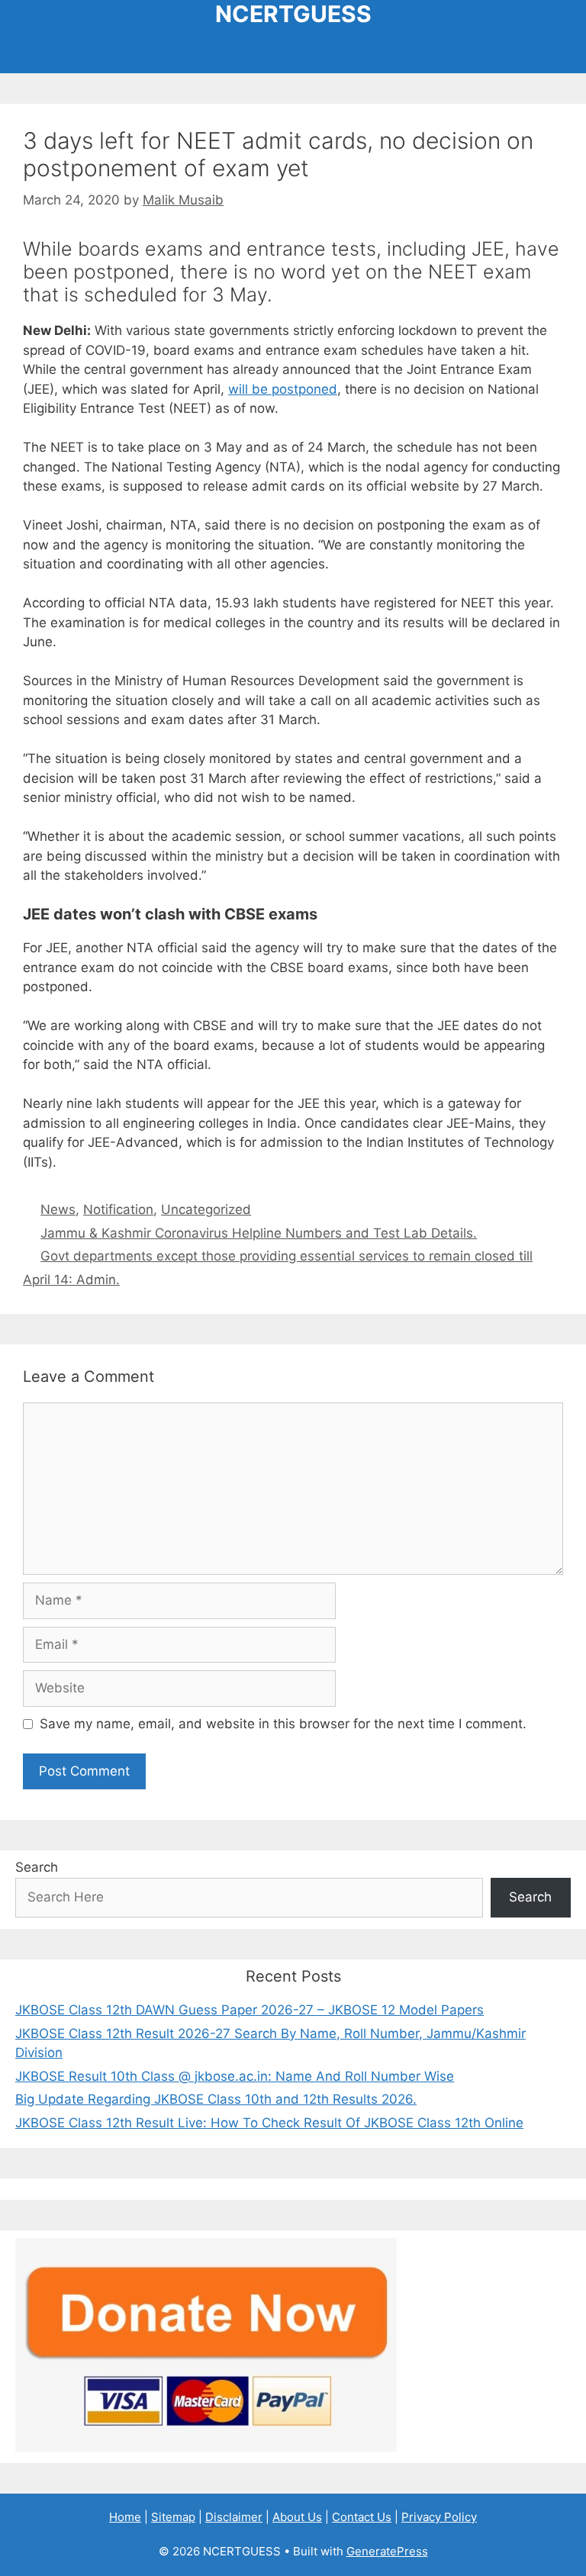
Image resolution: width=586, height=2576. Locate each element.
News (58, 1209)
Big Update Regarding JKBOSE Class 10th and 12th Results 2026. (216, 2099)
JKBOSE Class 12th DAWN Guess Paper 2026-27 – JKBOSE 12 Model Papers (250, 2010)
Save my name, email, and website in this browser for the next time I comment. (283, 1724)
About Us (297, 2517)
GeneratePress (387, 2551)
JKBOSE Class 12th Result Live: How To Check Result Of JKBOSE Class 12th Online (269, 2123)
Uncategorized (206, 1209)
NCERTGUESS (293, 14)
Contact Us (362, 2517)
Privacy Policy (439, 2517)
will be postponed (283, 389)
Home (125, 2517)
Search (37, 1867)
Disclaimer (234, 2517)
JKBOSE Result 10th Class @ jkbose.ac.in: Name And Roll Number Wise (235, 2076)
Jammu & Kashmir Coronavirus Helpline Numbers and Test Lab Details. (259, 1233)
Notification (118, 1209)
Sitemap (173, 2517)
